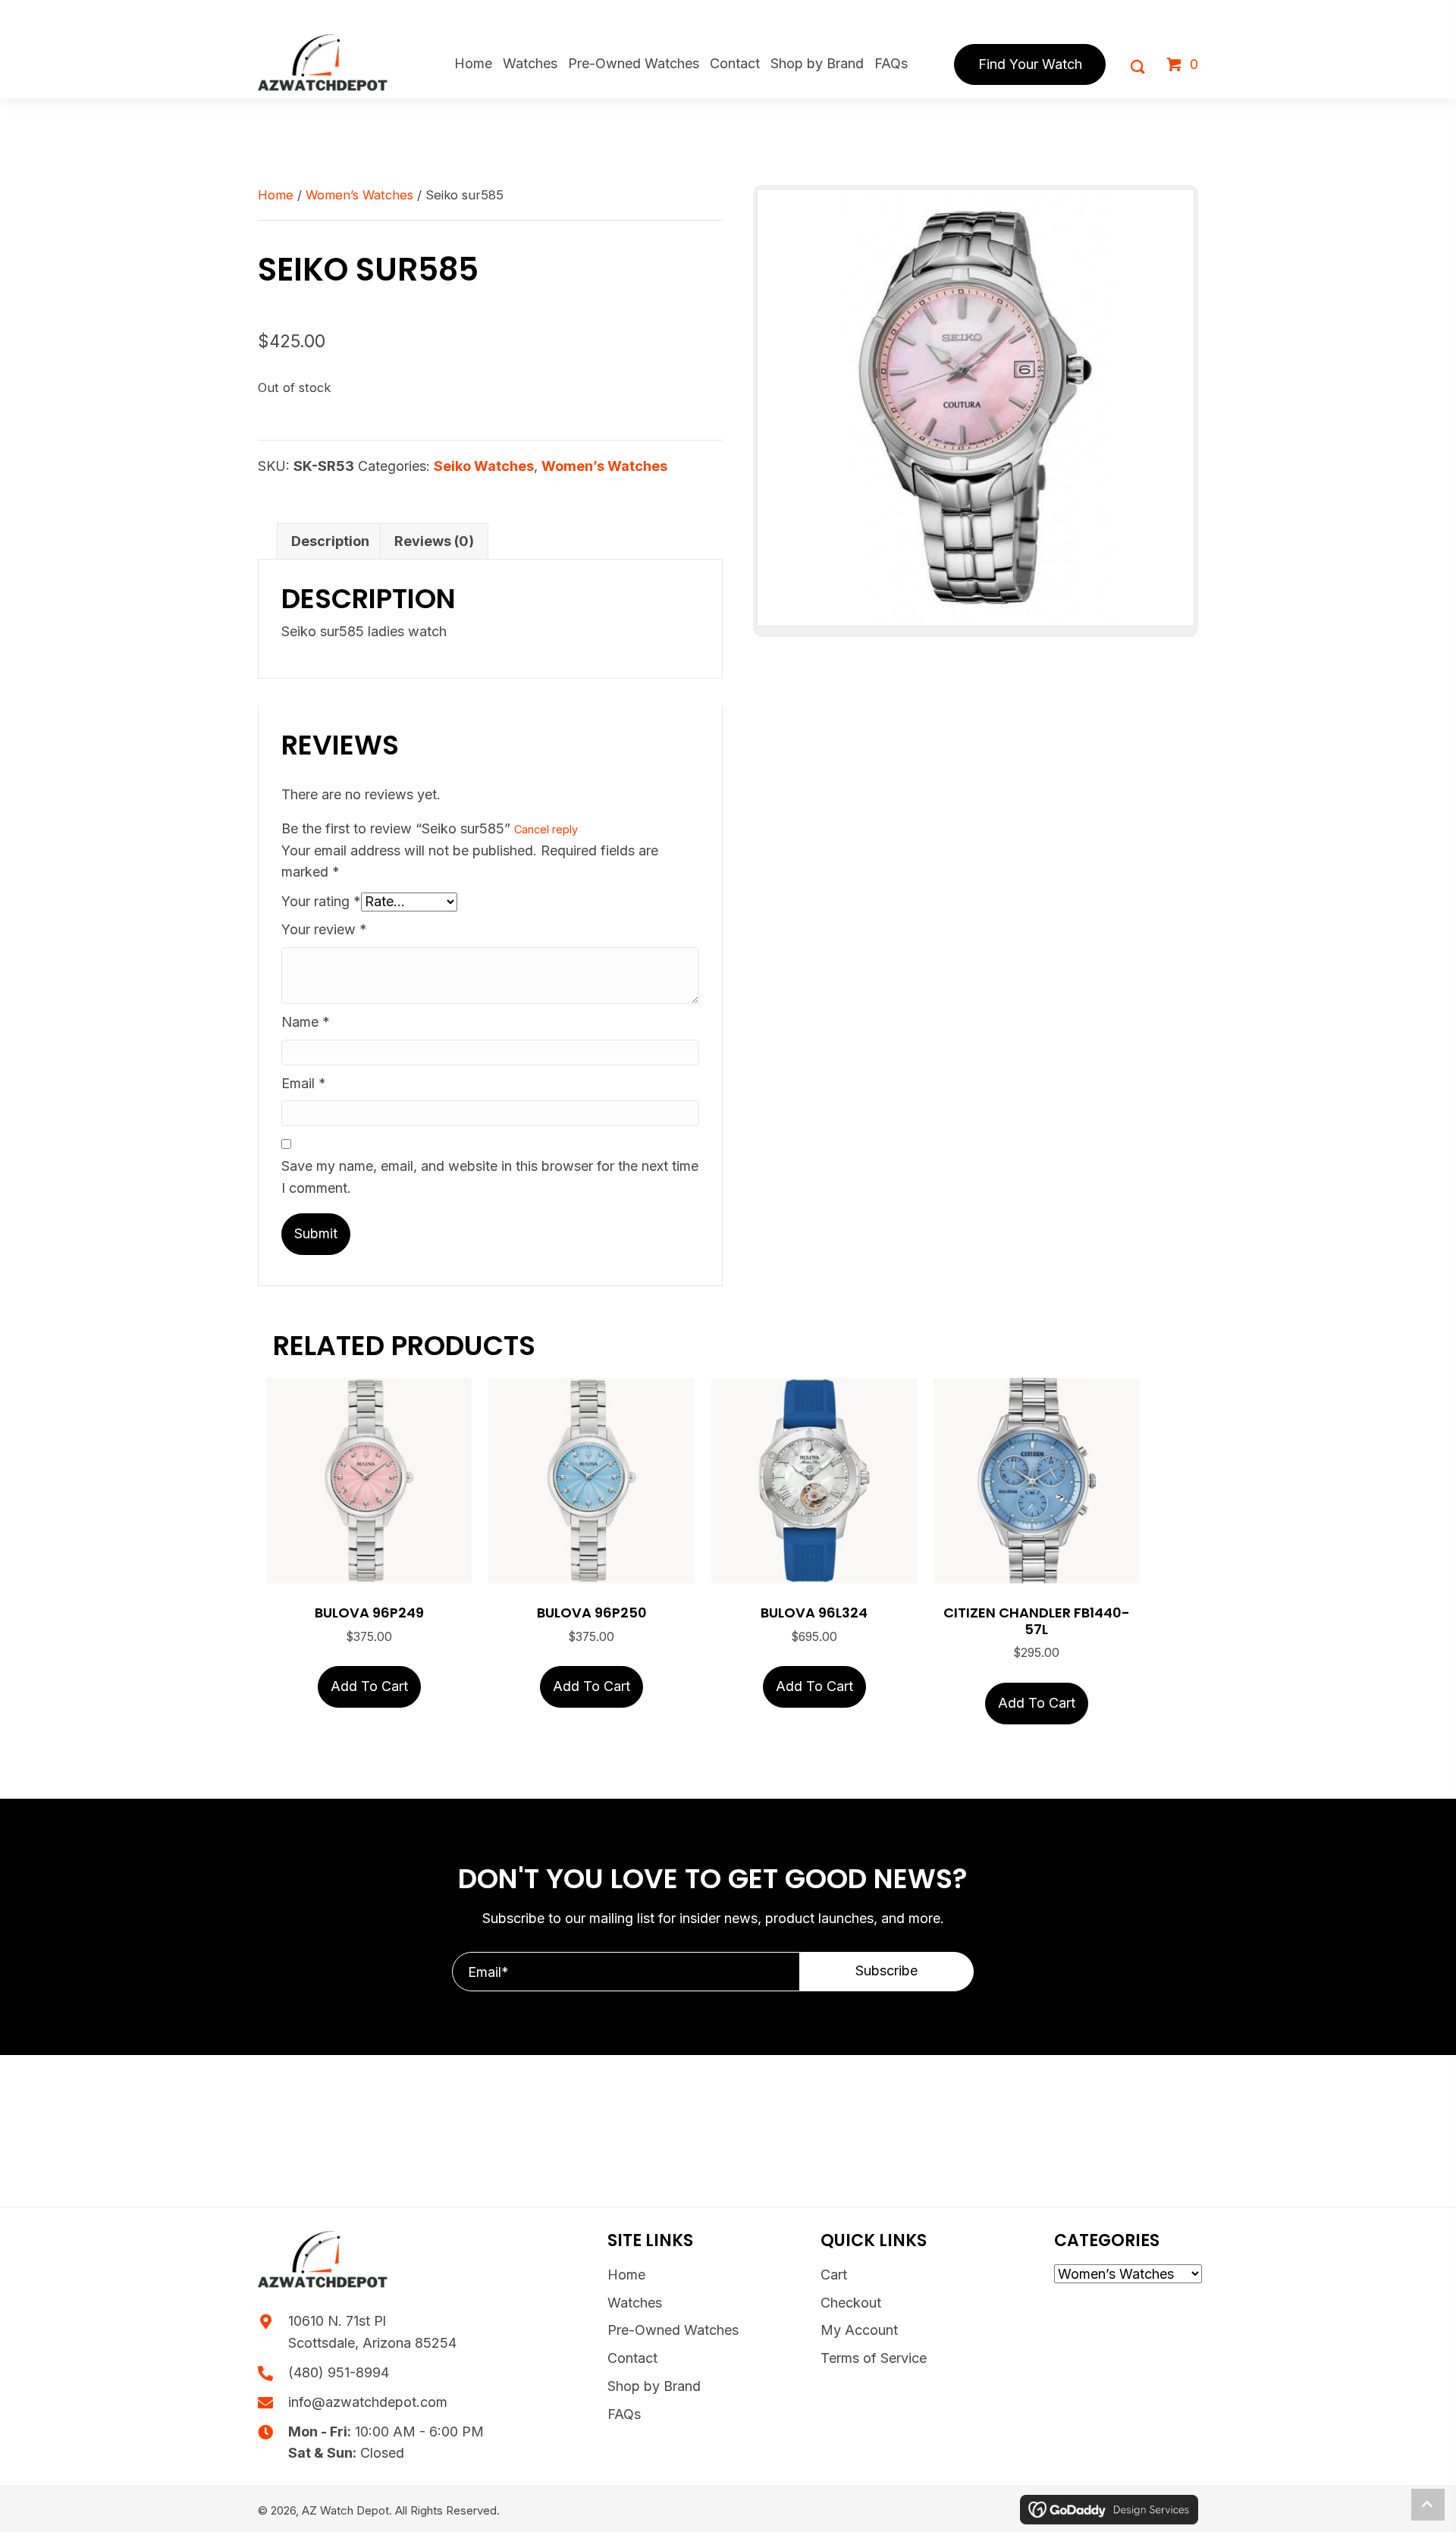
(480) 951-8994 (339, 2372)
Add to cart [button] (369, 1686)
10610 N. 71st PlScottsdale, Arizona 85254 (372, 2332)
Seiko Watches (484, 466)
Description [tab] (330, 541)
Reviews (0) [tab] (434, 541)
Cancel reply (546, 829)
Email (304, 1083)
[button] (887, 1972)
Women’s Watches (359, 195)
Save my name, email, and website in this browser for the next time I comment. (490, 1177)
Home (276, 195)
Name (306, 1022)
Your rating (321, 901)
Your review (324, 929)
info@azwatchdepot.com (368, 2402)
